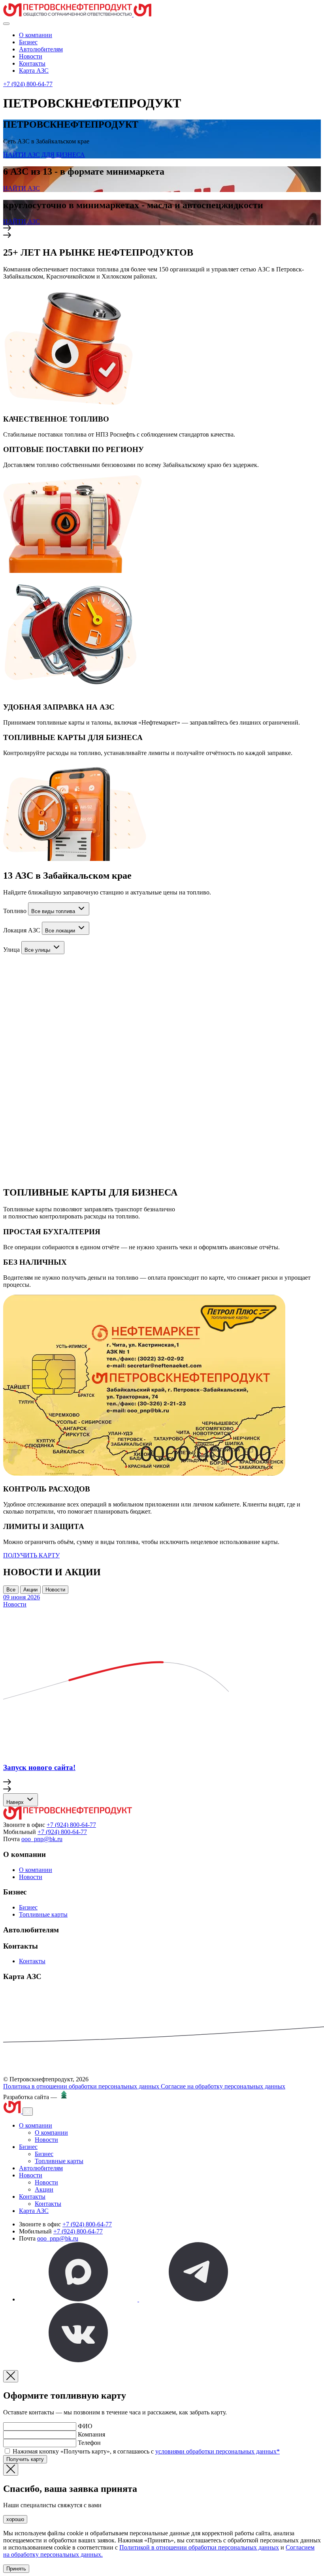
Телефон (89, 2443)
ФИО (85, 2426)
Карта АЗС (34, 71)
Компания (91, 2434)
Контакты (32, 63)
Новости (31, 56)
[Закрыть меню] (28, 2112)
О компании (36, 35)
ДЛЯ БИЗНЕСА (63, 155)
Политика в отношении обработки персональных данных (82, 2086)
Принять (16, 2569)
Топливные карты (43, 1914)
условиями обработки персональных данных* (218, 2451)
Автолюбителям (41, 49)
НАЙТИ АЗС (22, 155)
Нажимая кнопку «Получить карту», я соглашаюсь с (146, 2451)
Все (11, 1590)
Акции (30, 1590)
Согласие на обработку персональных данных (223, 2086)
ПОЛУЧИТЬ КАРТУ (31, 1555)
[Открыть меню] (6, 24)
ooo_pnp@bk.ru (42, 1839)
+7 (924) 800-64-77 (28, 84)
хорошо (15, 2519)
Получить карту (25, 2459)
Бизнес (28, 42)
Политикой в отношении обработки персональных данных (199, 2547)
